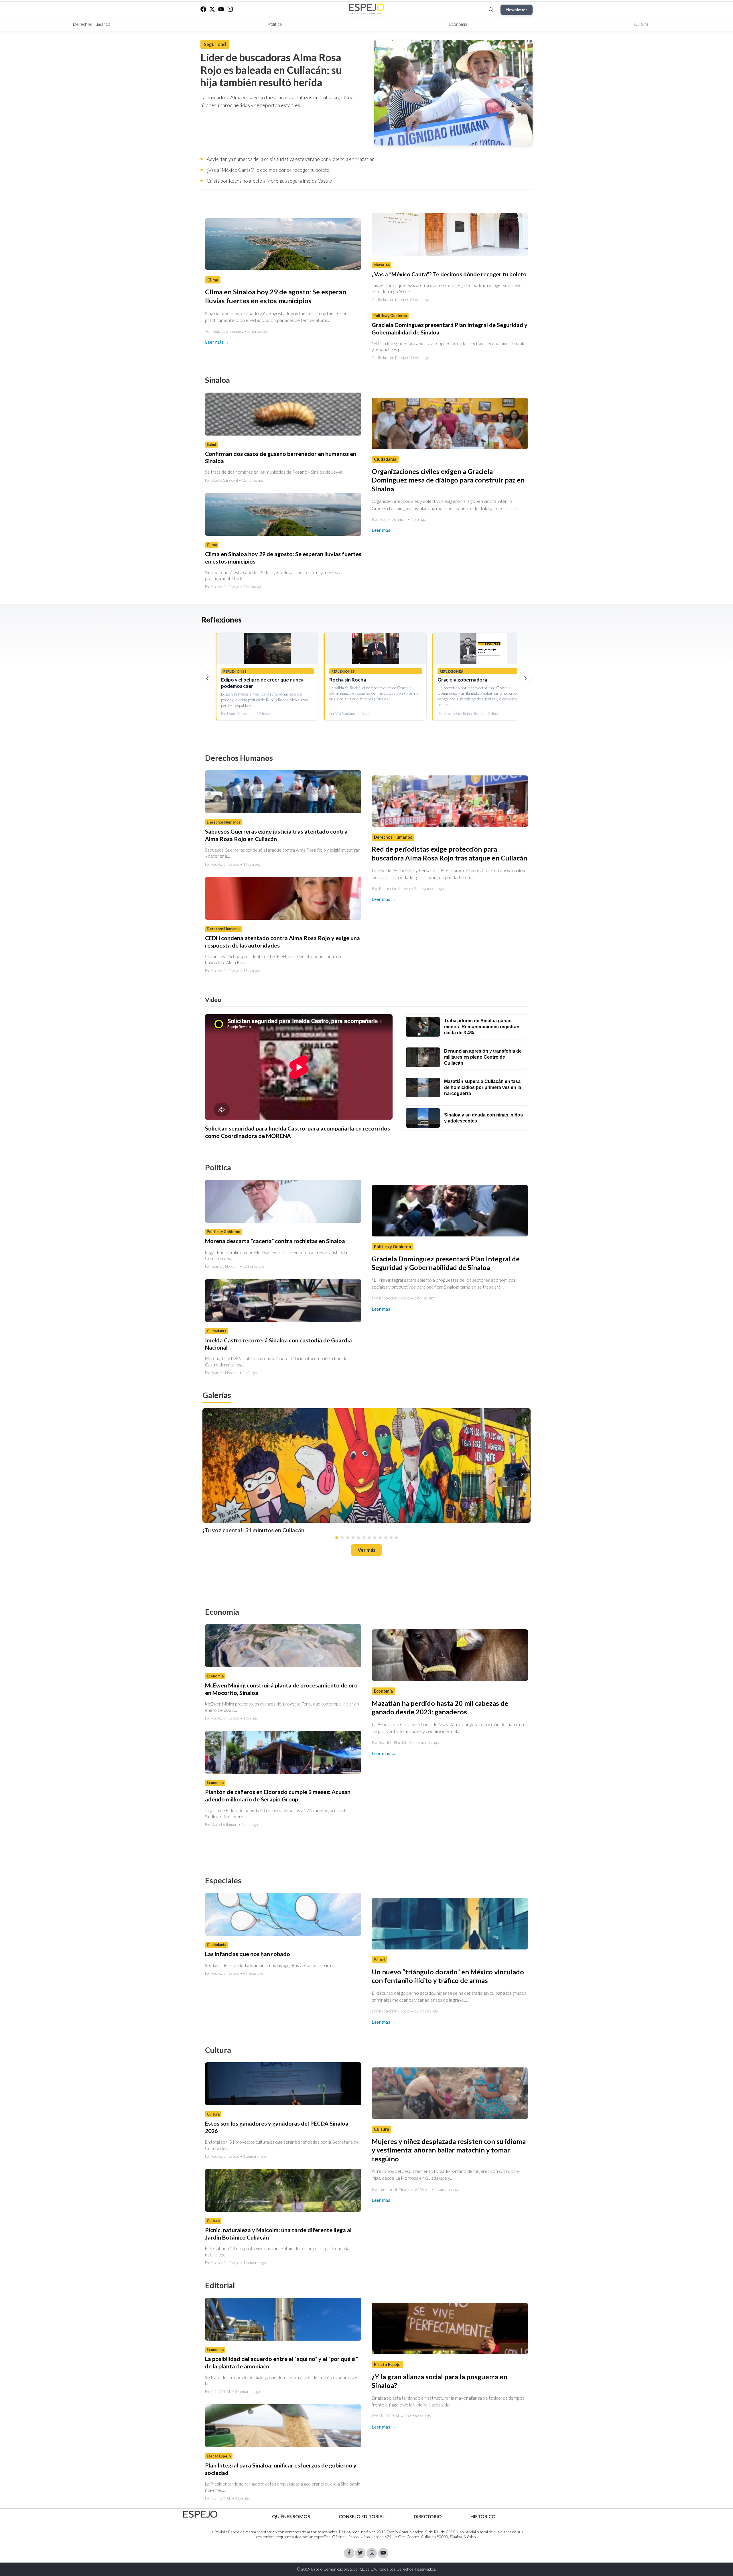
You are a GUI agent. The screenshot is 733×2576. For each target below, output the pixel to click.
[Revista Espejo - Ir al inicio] (200, 2514)
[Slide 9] (380, 1538)
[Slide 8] (375, 1538)
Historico (483, 2516)
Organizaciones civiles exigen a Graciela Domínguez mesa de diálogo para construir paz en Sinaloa (448, 480)
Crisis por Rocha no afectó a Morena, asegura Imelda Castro (269, 181)
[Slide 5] (358, 1538)
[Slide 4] (353, 1538)
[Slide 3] (348, 1538)
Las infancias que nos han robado (248, 1954)
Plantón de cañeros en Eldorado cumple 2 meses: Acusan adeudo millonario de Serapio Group (278, 1795)
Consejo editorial (362, 2516)
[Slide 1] (337, 1538)
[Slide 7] (369, 1538)
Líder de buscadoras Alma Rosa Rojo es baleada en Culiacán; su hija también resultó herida (271, 70)
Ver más (366, 1550)
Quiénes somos (291, 2516)
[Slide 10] (386, 1538)
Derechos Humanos (92, 24)
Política (275, 24)
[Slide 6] (364, 1538)
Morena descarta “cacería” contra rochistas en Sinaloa (275, 1241)
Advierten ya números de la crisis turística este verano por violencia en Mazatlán (291, 159)
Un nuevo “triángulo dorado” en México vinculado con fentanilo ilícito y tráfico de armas (448, 1976)
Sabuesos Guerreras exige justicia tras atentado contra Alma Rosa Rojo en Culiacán (276, 835)
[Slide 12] (397, 1538)
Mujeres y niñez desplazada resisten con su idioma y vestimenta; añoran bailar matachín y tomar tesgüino (449, 2150)
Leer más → (217, 342)
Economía (458, 24)
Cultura (641, 24)
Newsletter (517, 10)
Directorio (428, 2516)
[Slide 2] (342, 1538)
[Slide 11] (391, 1538)
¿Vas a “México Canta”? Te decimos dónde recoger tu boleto (268, 170)
